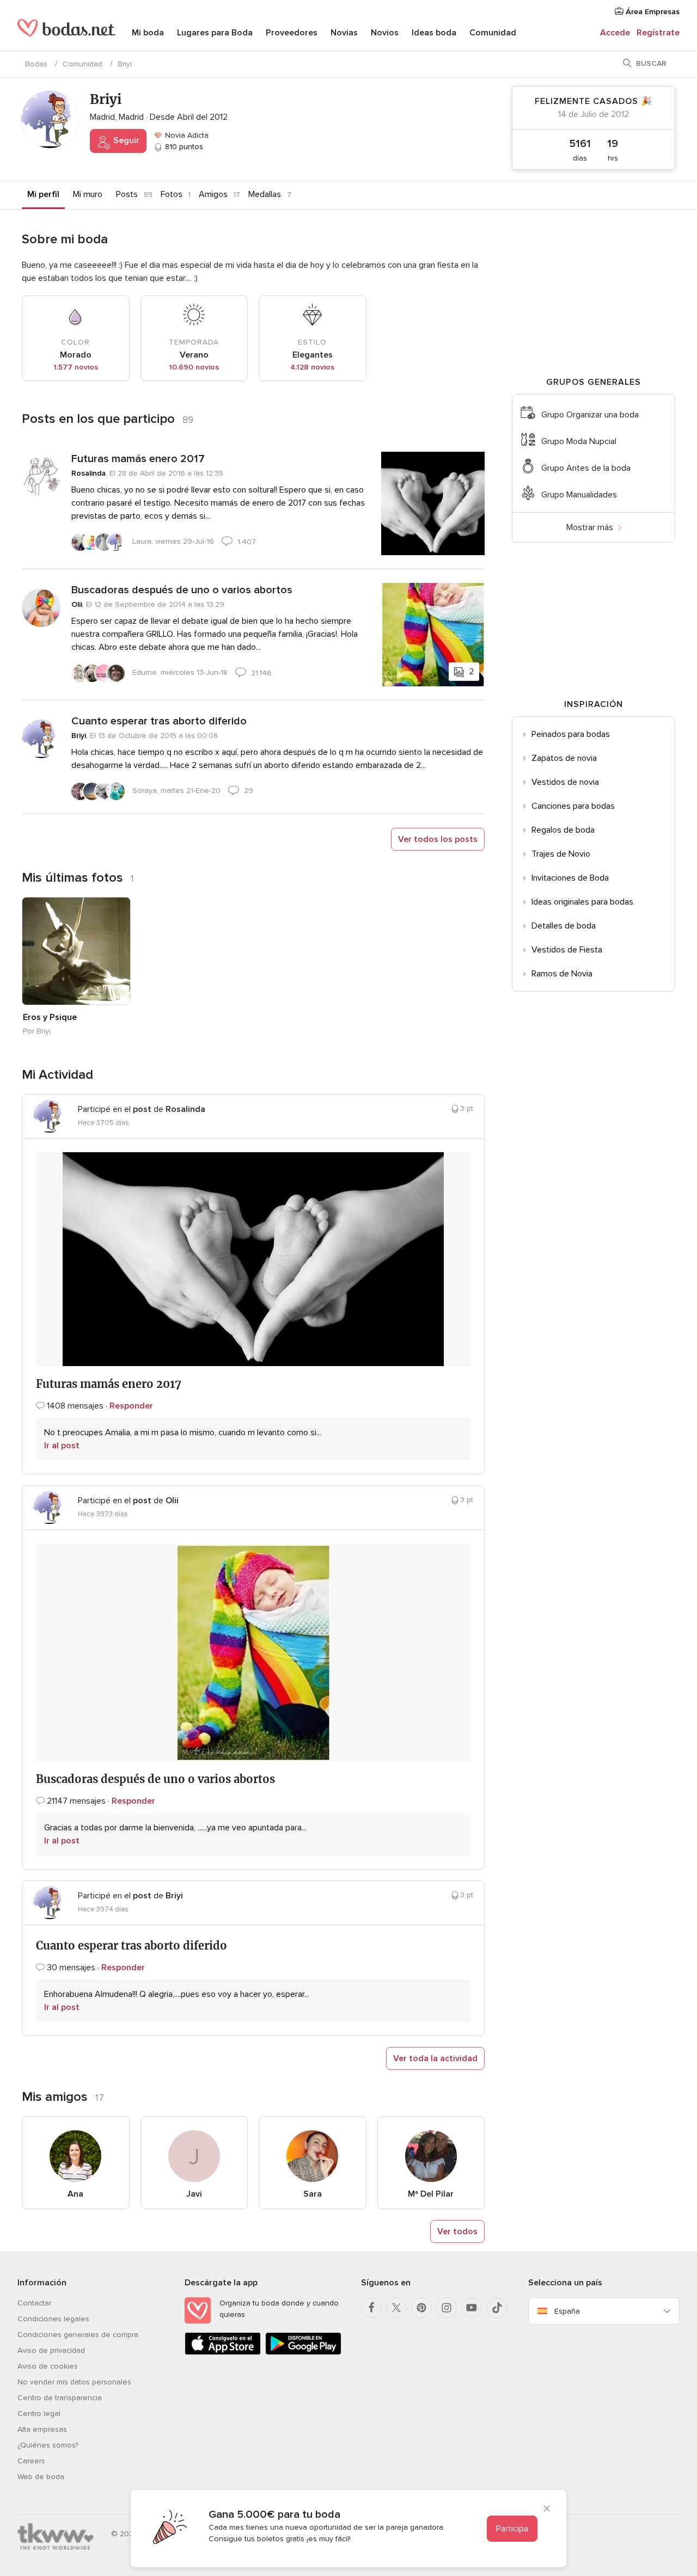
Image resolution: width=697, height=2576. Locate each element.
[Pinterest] (421, 2308)
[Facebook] (371, 2308)
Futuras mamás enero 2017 (138, 459)
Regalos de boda (563, 830)
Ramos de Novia (562, 974)
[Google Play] (303, 2353)
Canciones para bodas (573, 806)
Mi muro (88, 194)
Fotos (172, 194)
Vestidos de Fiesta (567, 950)
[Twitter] (396, 2308)
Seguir (125, 140)
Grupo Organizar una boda (590, 415)
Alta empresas (42, 2429)
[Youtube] (472, 2308)
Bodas (36, 64)
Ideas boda (434, 33)
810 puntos (183, 147)
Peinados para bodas (571, 734)
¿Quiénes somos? (48, 2445)
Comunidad (493, 33)
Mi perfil (43, 194)
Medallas (265, 194)
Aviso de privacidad (51, 2350)
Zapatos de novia (564, 758)
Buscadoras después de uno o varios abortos (182, 590)
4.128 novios (312, 367)
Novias (344, 33)
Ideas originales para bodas (582, 902)
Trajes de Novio (561, 854)
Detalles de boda (564, 926)
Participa (512, 2529)
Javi (194, 2194)
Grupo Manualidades (579, 495)
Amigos (213, 194)
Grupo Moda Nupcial (579, 441)
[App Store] (223, 2353)
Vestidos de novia (565, 782)
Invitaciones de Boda (570, 878)
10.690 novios (194, 367)
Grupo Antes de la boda (586, 468)
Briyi (79, 736)
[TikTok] (497, 2308)
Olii (77, 604)
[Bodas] (66, 33)
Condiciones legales (53, 2319)
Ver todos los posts (438, 839)
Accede (615, 33)
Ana (75, 2194)
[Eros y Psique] (76, 951)
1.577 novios (76, 367)
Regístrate (658, 33)
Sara (313, 2194)
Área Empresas (652, 12)
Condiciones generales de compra (78, 2335)
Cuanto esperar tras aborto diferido (159, 721)
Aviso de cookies (48, 2366)
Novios (385, 33)
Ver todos (457, 2231)
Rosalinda (88, 473)
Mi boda (148, 33)
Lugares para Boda (215, 33)
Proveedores (292, 33)
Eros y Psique (50, 1017)
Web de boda (41, 2477)
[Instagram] (447, 2308)
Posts (127, 194)
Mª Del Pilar (431, 2194)
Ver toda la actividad (435, 2058)
